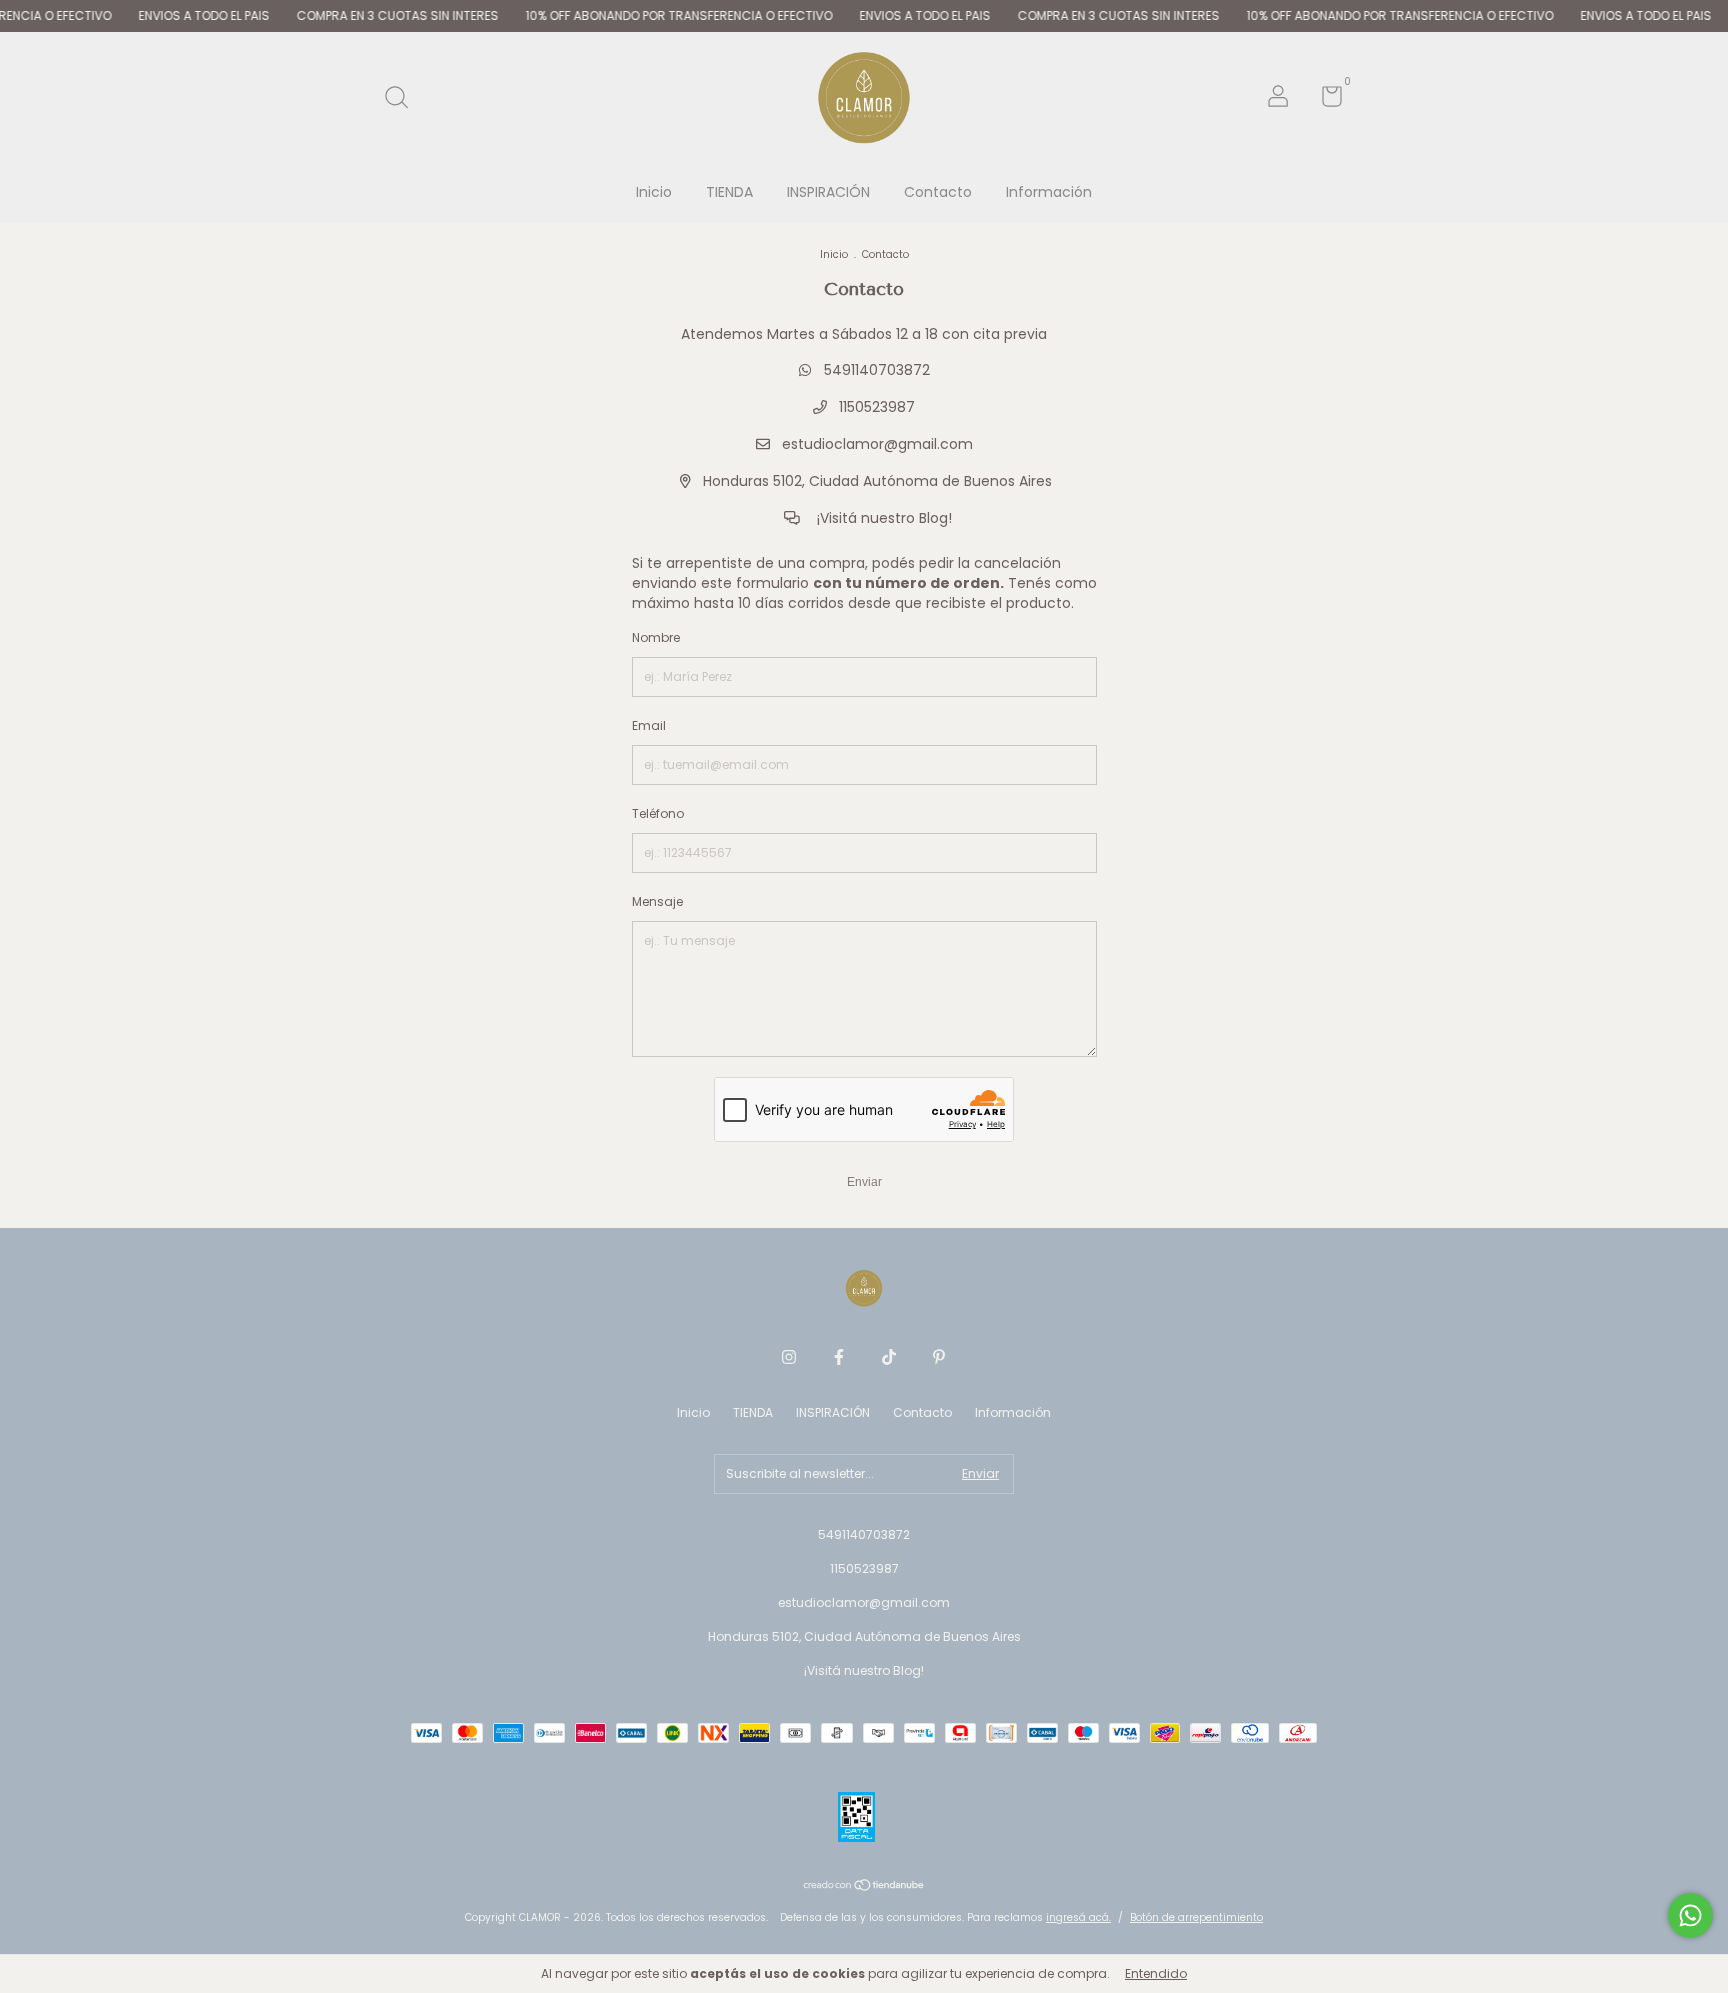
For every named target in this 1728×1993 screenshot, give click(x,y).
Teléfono (658, 813)
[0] (1324, 100)
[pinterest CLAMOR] (939, 1357)
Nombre (656, 637)
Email (649, 725)
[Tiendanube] (864, 1887)
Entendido (1156, 1973)
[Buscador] (403, 98)
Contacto (938, 192)
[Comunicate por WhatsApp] (1690, 1915)
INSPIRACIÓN (828, 192)
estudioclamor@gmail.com (877, 444)
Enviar (864, 1182)
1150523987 (875, 407)
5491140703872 (875, 370)
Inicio (654, 192)
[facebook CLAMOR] (839, 1357)
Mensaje (657, 901)
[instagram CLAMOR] (789, 1357)
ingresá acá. (1078, 1917)
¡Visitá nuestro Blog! (882, 518)
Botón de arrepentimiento (1196, 1917)
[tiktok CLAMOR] (889, 1357)
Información (1049, 192)
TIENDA (729, 192)
